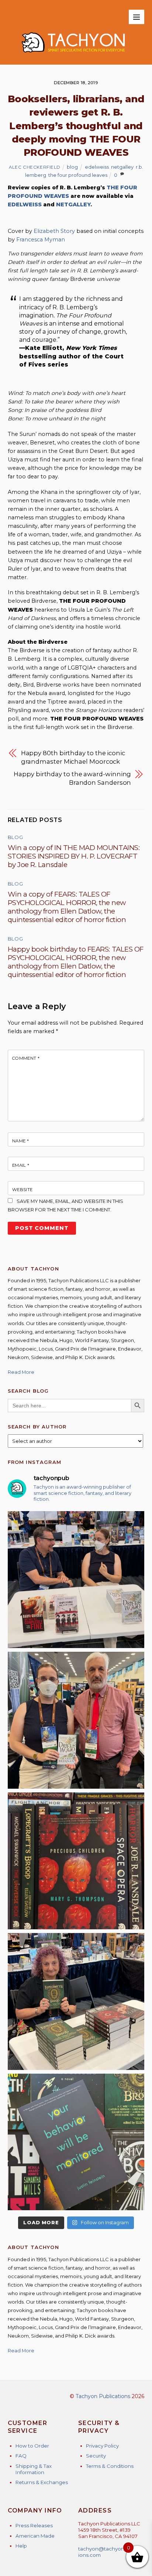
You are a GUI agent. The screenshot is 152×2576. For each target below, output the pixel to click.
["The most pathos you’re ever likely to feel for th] (76, 2142)
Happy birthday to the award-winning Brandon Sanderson (72, 778)
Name (21, 1141)
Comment (26, 1058)
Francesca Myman (41, 240)
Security (96, 2456)
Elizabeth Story (54, 231)
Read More (21, 1372)
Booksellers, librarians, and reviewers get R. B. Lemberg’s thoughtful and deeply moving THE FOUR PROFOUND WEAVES (76, 126)
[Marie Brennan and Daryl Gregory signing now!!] (76, 1720)
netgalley (122, 167)
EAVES (60, 196)
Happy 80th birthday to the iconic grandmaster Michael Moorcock (73, 757)
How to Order (32, 2446)
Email (21, 1165)
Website (23, 1190)
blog (72, 167)
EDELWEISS (25, 204)
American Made (35, 2536)
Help (21, 2546)
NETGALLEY (73, 204)
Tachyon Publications (103, 2396)
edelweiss (97, 167)
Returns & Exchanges (42, 2482)
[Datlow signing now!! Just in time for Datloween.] (76, 2001)
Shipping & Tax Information (34, 2469)
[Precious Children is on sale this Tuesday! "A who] (76, 1861)
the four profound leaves (78, 175)
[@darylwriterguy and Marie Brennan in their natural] (76, 1580)
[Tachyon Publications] (73, 56)
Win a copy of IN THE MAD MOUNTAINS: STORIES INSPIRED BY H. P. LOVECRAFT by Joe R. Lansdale (74, 856)
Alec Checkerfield (35, 167)
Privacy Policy (102, 2446)
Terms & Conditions (110, 2466)
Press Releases (34, 2525)
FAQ (21, 2456)
